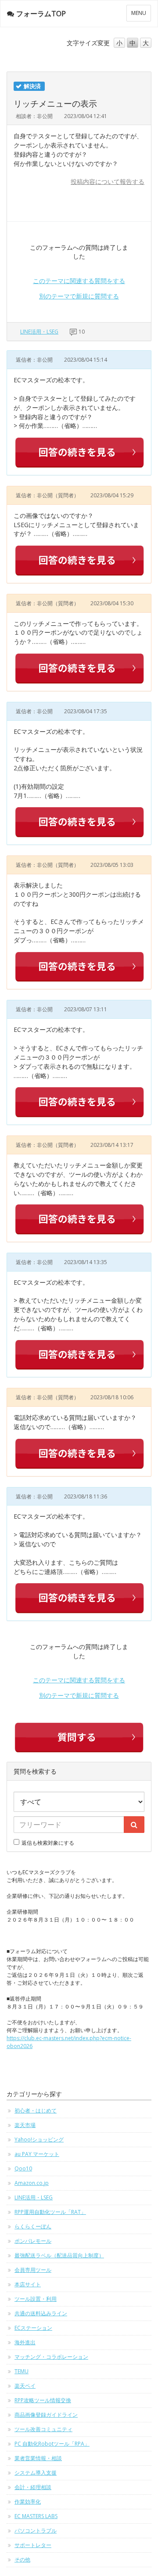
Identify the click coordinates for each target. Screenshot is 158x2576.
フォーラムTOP (41, 14)
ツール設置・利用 (36, 2299)
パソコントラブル (36, 2531)
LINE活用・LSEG (39, 332)
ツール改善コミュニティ (43, 2429)
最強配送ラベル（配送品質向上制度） (59, 2255)
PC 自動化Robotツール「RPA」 (52, 2444)
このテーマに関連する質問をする (79, 281)
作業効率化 (28, 2502)
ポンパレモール (33, 2241)
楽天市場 (25, 2125)
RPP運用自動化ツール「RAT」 (50, 2212)
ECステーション (33, 2328)
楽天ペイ (25, 2386)
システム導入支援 (36, 2473)
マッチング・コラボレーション (51, 2357)
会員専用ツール (33, 2270)
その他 (22, 2560)
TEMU (22, 2371)
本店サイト (28, 2284)
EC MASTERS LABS (36, 2516)
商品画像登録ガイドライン (46, 2415)
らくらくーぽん (33, 2226)
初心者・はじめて (36, 2111)
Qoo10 (23, 2168)
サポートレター (33, 2545)
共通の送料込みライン (41, 2313)
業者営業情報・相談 (38, 2458)
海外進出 (25, 2342)
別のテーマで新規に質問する (79, 296)
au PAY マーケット (37, 2154)
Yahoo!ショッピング (39, 2139)
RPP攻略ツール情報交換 (43, 2400)
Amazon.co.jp (32, 2183)
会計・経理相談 (33, 2487)
